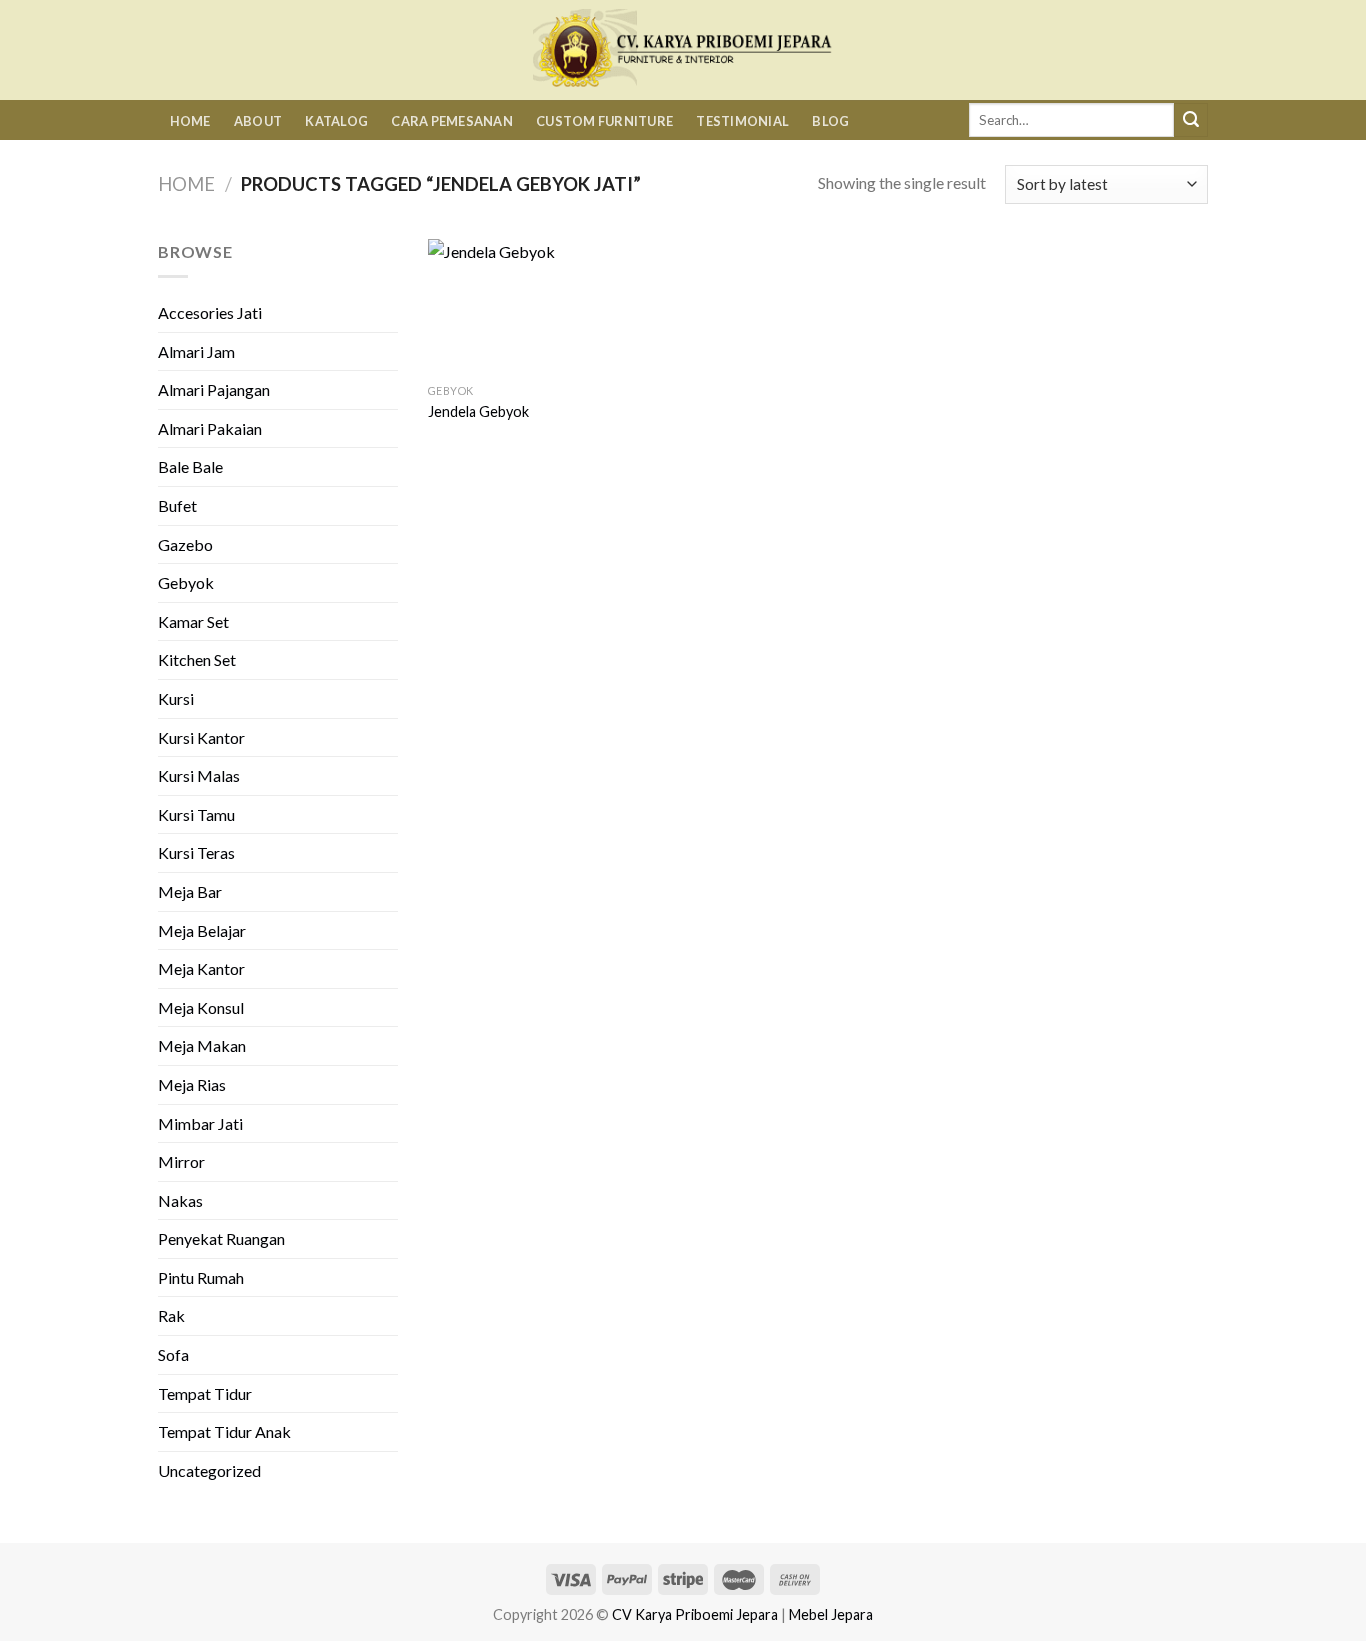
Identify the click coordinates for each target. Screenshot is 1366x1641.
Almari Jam (196, 351)
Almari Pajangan (214, 389)
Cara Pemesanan (452, 121)
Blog (830, 121)
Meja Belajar (202, 930)
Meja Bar (190, 891)
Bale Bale (190, 466)
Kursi (176, 698)
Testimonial (742, 121)
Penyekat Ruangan (221, 1238)
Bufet (177, 505)
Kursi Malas (199, 775)
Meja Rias (192, 1084)
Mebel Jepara (831, 1614)
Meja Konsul (201, 1007)
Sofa (173, 1354)
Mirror (181, 1161)
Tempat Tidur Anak (224, 1431)
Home (190, 121)
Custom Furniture (604, 121)
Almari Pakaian (210, 428)
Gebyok (186, 582)
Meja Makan (202, 1045)
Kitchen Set (197, 659)
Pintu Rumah (201, 1277)
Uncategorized (209, 1470)
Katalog (336, 121)
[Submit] (1191, 120)
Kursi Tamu (196, 814)
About (258, 121)
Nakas (180, 1200)
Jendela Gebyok (478, 411)
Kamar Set (193, 621)
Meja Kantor (201, 968)
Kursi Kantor (201, 737)
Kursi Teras (196, 852)
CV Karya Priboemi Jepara (695, 1614)
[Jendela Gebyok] (518, 306)
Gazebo (185, 544)
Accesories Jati (210, 312)
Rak (171, 1315)
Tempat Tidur (205, 1393)
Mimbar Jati (200, 1123)
